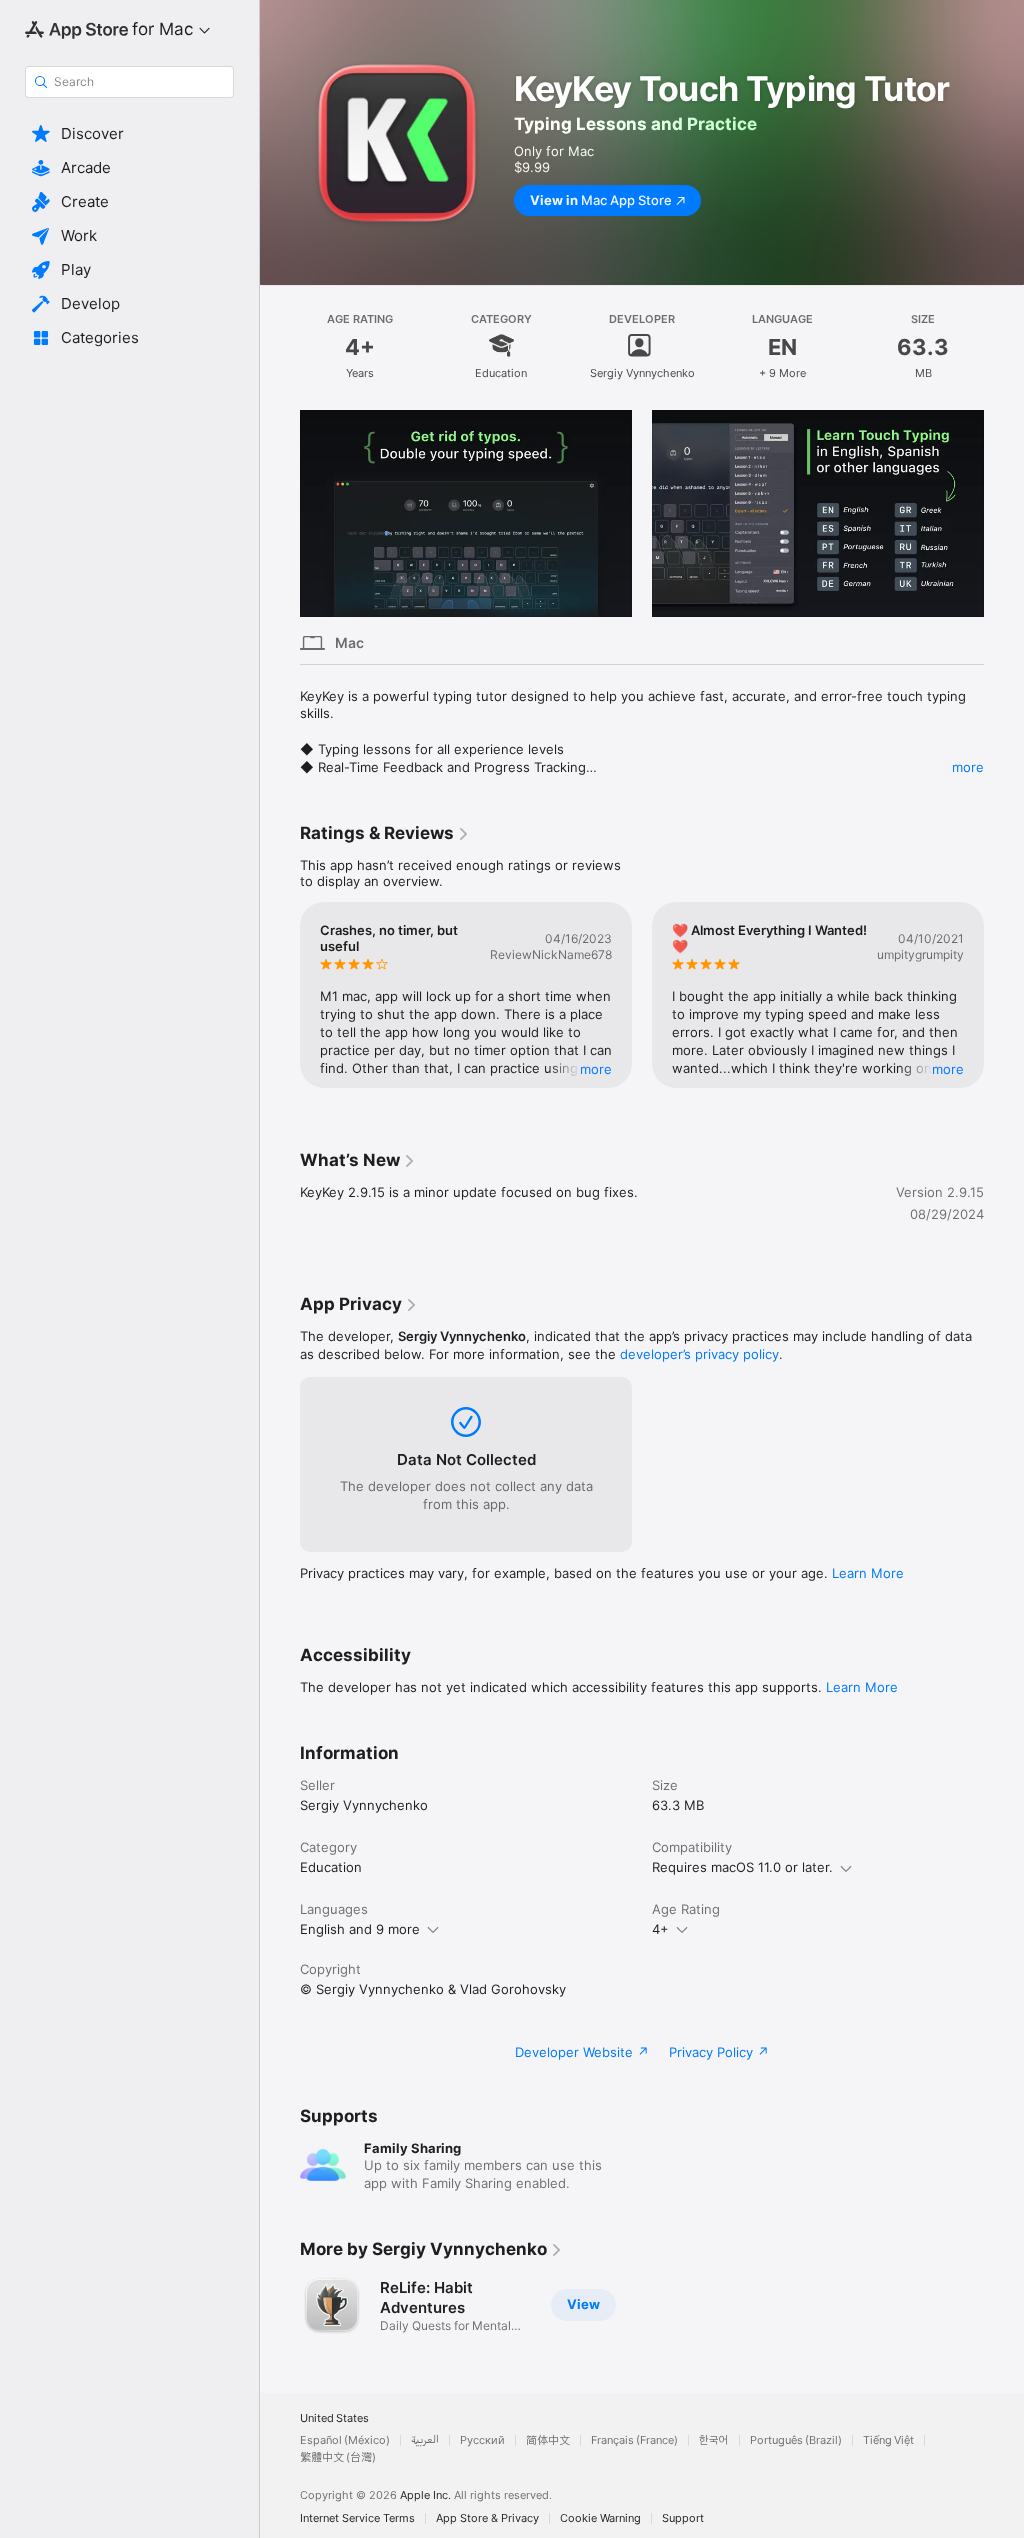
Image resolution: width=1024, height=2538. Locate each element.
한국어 (714, 2440)
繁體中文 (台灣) (338, 2457)
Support (683, 2518)
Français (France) (634, 2440)
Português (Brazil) (796, 2440)
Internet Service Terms (357, 2518)
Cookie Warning (600, 2518)
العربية (425, 2440)
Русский (482, 2440)
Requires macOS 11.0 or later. (742, 1867)
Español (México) (345, 2440)
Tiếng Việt (888, 2440)
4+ (660, 1929)
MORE (596, 1069)
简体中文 (548, 2440)
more (968, 767)
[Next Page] (1004, 514)
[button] (129, 134)
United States (334, 2418)
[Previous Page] (280, 514)
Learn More (868, 1573)
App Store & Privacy (487, 2518)
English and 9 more (360, 1929)
